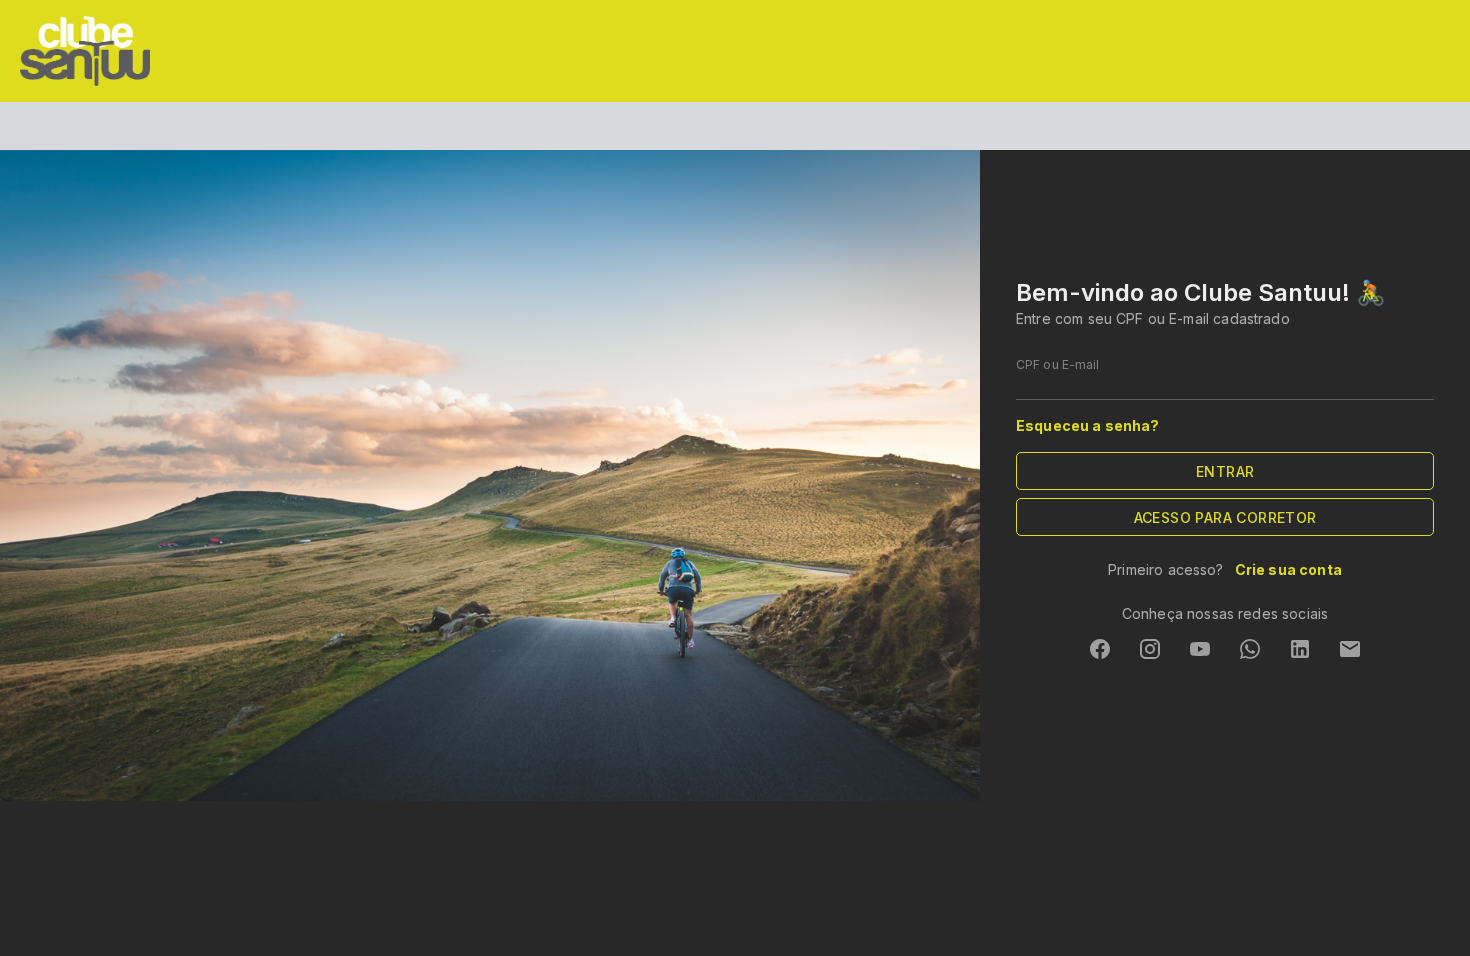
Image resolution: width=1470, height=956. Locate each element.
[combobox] (1225, 380)
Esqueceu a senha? (1088, 425)
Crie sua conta (1287, 569)
